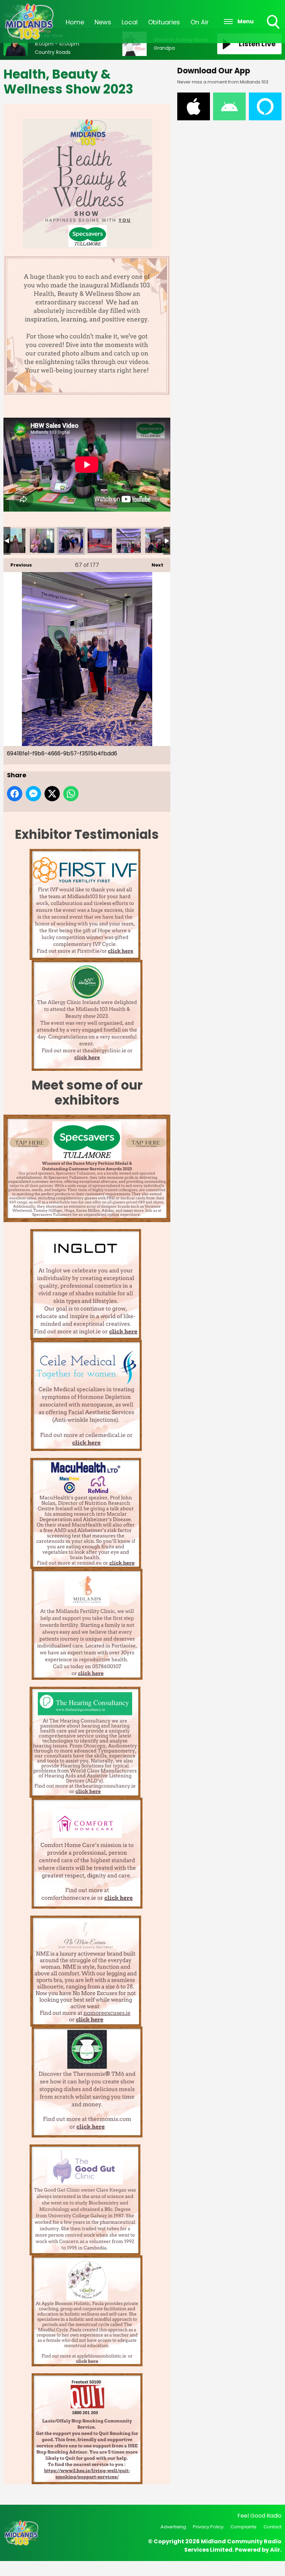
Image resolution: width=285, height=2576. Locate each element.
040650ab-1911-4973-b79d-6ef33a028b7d (13, 541)
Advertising (173, 2527)
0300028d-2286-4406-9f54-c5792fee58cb (100, 541)
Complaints (243, 2527)
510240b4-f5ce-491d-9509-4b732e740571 (157, 541)
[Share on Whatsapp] (71, 794)
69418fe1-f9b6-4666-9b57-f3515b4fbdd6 (71, 541)
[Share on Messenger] (33, 794)
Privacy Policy (208, 2527)
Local (130, 22)
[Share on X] (52, 794)
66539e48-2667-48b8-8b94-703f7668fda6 (42, 541)
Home (75, 22)
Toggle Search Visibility (274, 30)
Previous (18, 565)
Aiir (275, 2550)
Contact (272, 2527)
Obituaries (164, 22)
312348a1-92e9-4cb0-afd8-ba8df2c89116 (129, 541)
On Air (200, 22)
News (103, 22)
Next (154, 565)
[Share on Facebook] (15, 794)
